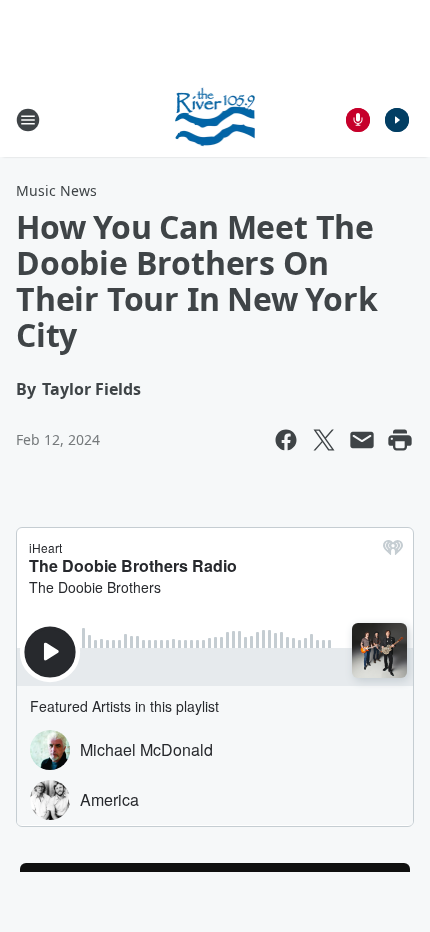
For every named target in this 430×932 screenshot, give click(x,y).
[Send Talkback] (358, 120)
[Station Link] (215, 119)
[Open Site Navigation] (28, 120)
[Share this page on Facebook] (286, 440)
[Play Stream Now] (397, 120)
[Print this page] (400, 440)
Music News (56, 190)
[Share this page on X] (324, 440)
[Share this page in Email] (362, 440)
